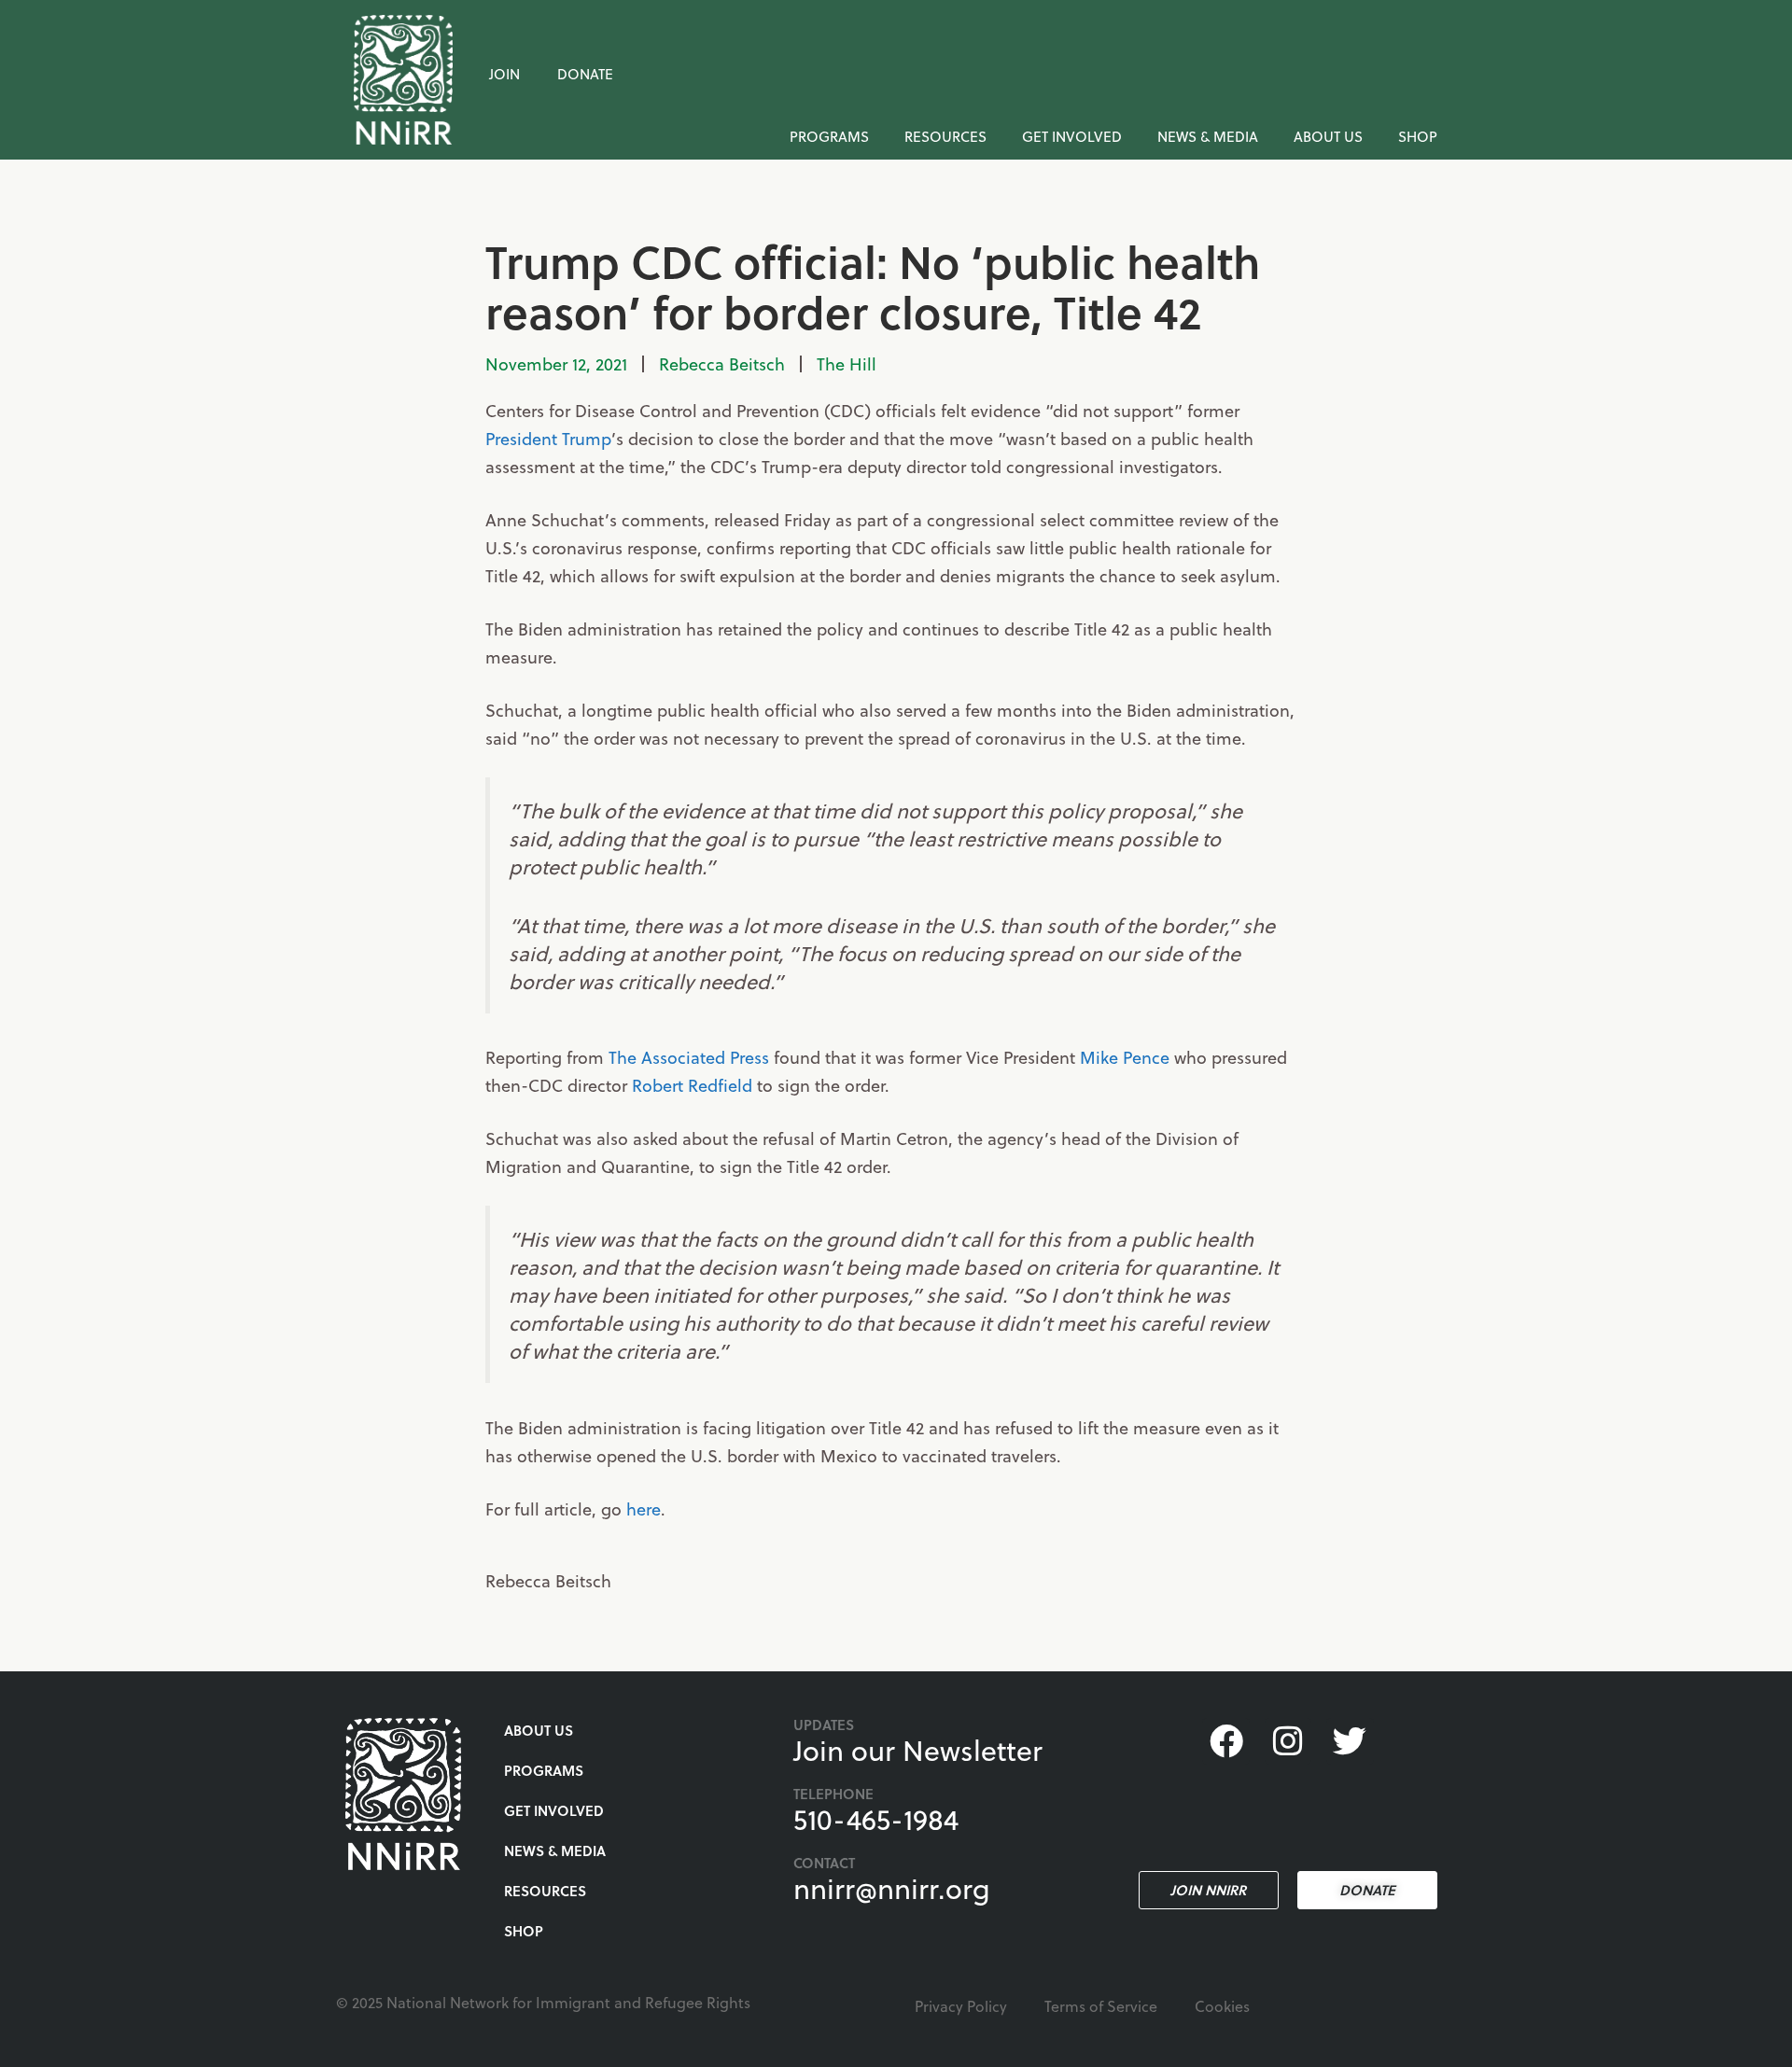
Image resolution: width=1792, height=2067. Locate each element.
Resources (945, 136)
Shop (1418, 136)
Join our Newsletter (918, 1750)
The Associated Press (689, 1057)
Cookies (1222, 2006)
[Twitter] (1350, 1741)
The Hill (847, 363)
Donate (585, 74)
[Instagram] (1288, 1741)
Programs (829, 136)
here (644, 1508)
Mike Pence (1125, 1057)
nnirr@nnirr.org (892, 1888)
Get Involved (1072, 136)
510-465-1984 (876, 1819)
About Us (1328, 136)
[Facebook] (1225, 1741)
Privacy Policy (961, 2006)
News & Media (1208, 136)
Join (504, 74)
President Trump (548, 438)
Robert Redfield (692, 1085)
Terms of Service (1101, 2006)
